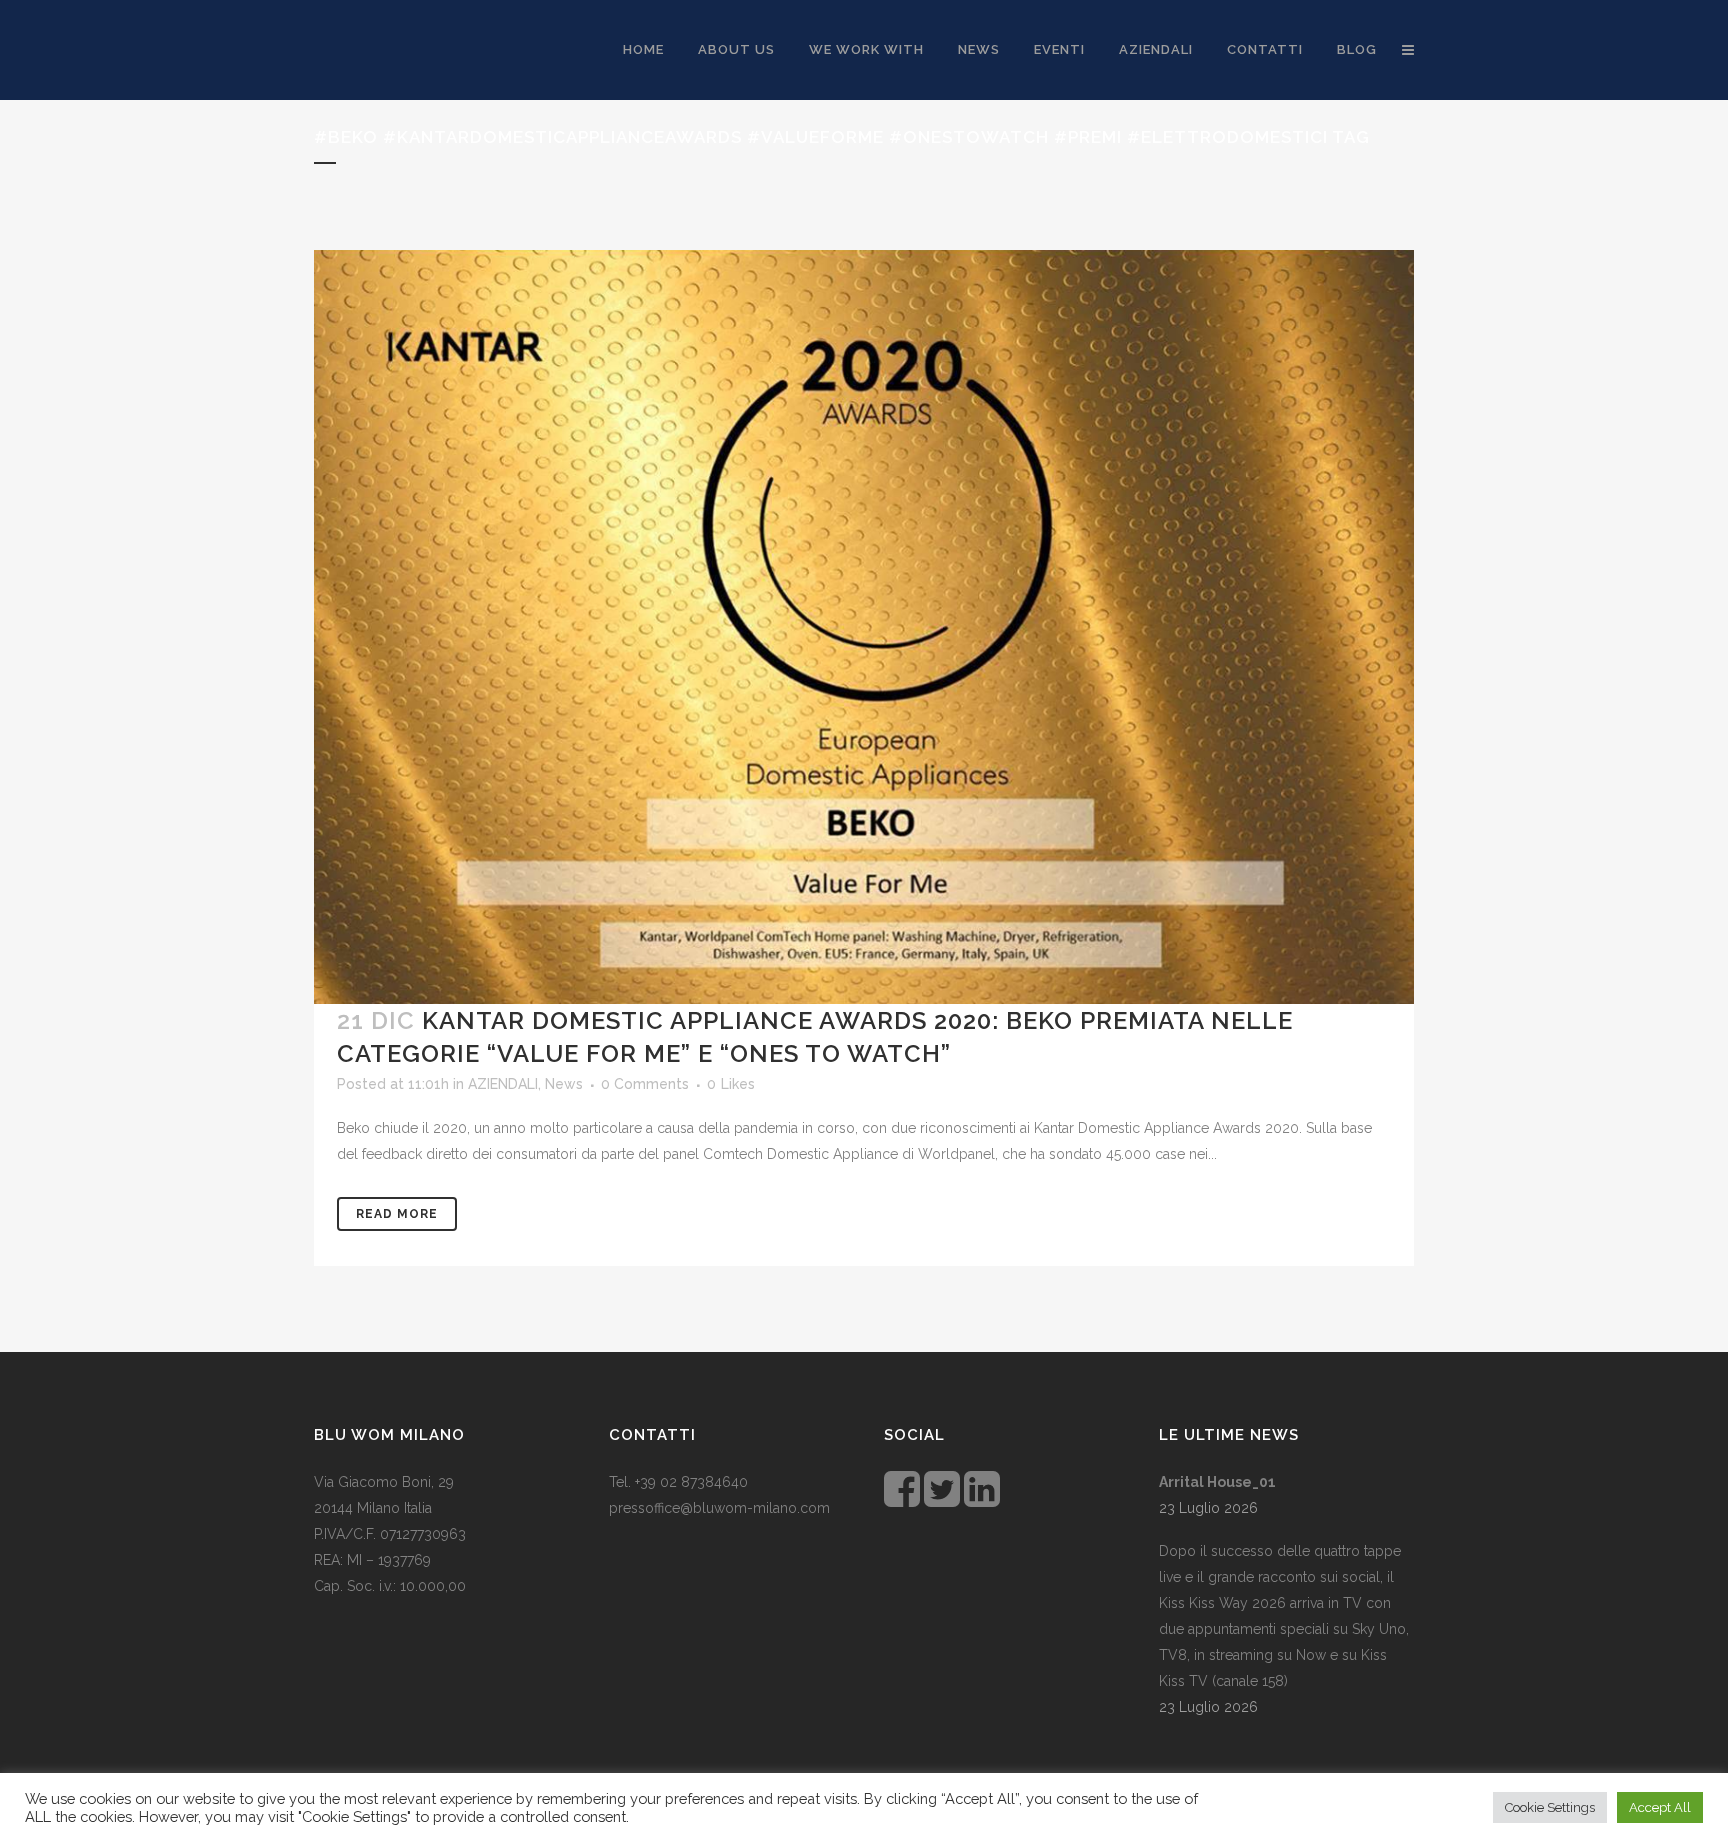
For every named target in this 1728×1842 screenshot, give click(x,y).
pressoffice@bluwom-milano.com (719, 1508)
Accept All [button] (1660, 1807)
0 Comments (645, 1084)
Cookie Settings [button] (1550, 1807)
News (564, 1084)
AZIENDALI (503, 1084)
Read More (397, 1214)
